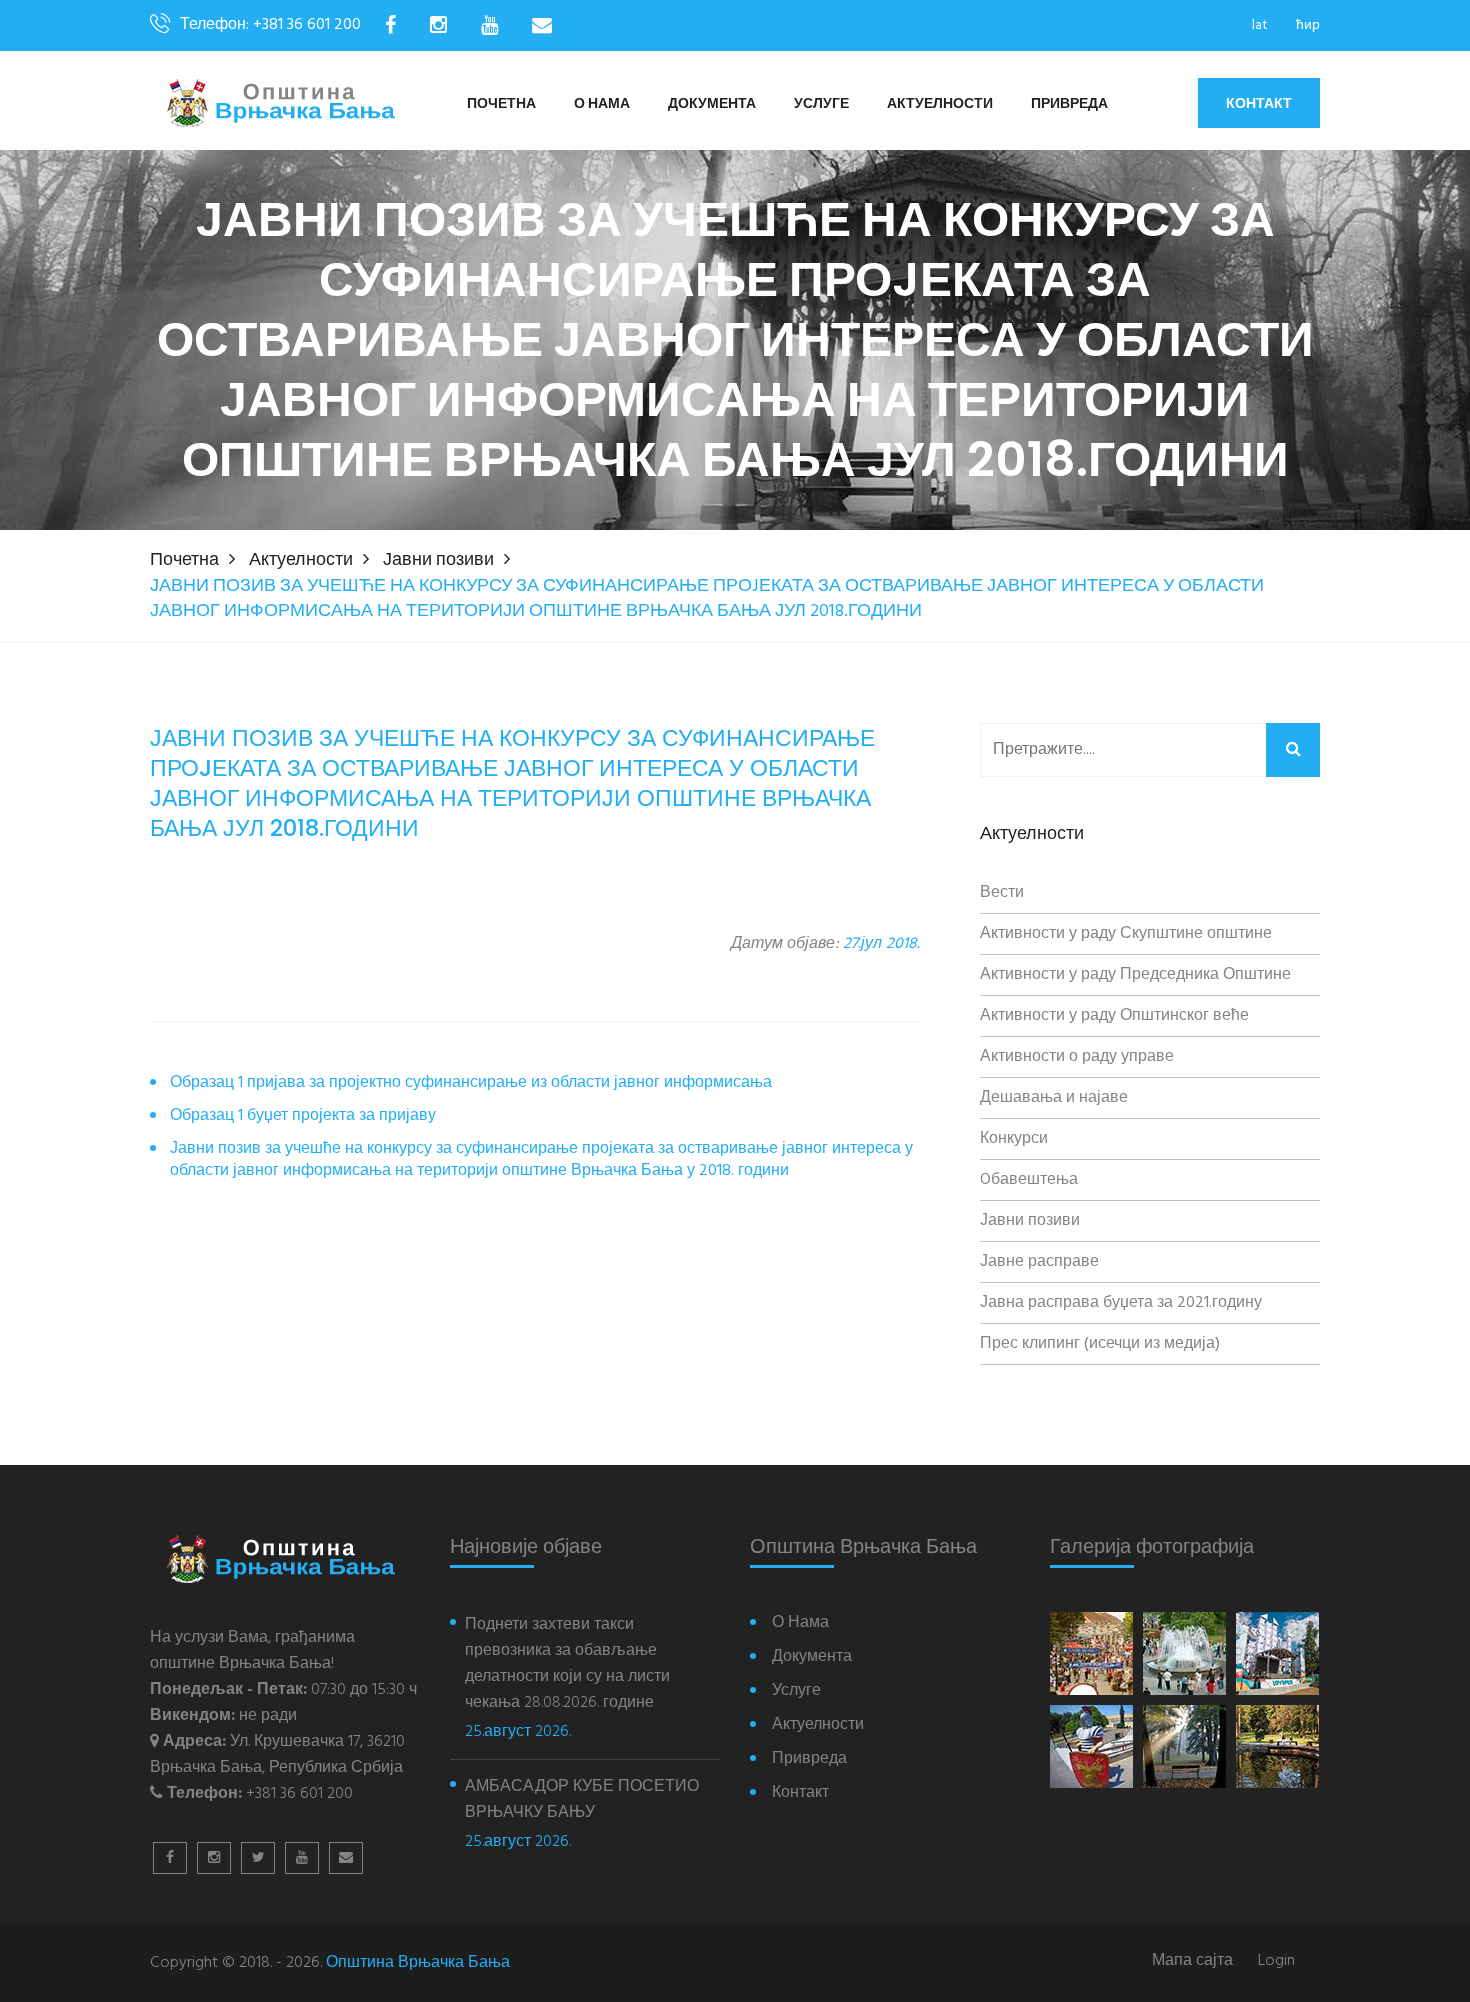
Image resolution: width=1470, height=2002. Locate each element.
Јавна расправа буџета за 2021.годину (1121, 1303)
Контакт (1259, 103)
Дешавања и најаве (1054, 1098)
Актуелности (940, 104)
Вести (1002, 893)
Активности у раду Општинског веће (1114, 1016)
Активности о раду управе (1077, 1057)
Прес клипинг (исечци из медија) (1100, 1344)
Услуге (821, 104)
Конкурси (1014, 1139)
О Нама (602, 104)
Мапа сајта (1192, 1961)
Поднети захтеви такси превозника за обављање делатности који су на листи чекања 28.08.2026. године (567, 1664)
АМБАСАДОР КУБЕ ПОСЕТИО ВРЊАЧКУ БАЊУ (582, 1800)
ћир (1308, 25)
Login (1276, 1961)
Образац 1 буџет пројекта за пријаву (303, 1116)
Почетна (501, 104)
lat (1260, 25)
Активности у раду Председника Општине (1135, 975)
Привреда (1069, 104)
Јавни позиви (438, 560)
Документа (712, 104)
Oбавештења (1029, 1180)
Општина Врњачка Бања (418, 1963)
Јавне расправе (1039, 1262)
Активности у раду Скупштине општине (1126, 934)
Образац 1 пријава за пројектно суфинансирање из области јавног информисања (471, 1083)
